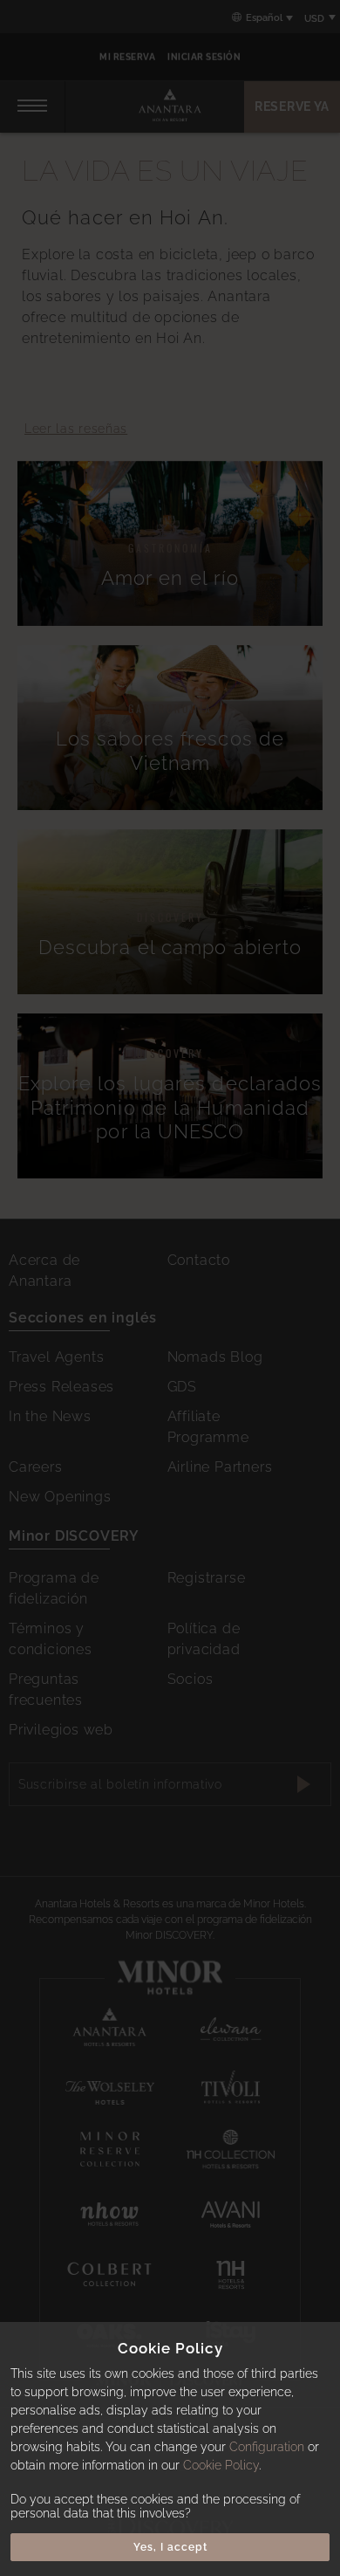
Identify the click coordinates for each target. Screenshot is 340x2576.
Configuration (267, 2447)
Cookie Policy (221, 2465)
